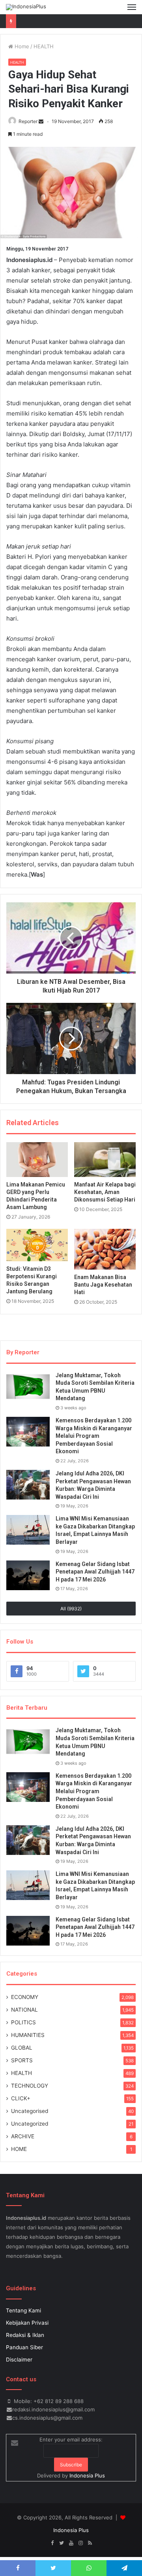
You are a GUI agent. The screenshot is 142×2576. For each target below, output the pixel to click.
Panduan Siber (24, 2347)
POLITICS (23, 2022)
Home (21, 46)
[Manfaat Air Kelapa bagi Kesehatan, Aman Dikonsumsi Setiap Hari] (105, 1160)
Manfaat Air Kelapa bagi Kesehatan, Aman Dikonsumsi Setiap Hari (105, 1192)
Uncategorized (30, 2124)
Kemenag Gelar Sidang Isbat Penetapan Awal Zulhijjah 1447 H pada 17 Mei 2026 (95, 1572)
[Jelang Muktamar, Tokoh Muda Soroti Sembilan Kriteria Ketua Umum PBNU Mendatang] (28, 1387)
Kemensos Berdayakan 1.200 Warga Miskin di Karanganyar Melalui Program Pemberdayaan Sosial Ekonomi (94, 1436)
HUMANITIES (28, 2035)
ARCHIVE (23, 2136)
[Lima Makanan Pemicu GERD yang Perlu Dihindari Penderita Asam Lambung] (37, 1160)
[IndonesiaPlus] (26, 7)
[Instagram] (80, 2543)
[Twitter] (62, 2543)
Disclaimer (19, 2360)
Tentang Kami (23, 2310)
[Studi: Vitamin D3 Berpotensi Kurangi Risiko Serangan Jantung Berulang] (37, 1245)
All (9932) (71, 1609)
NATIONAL (24, 2010)
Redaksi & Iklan (25, 2335)
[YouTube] (71, 2543)
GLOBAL (22, 2048)
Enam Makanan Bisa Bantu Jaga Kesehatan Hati (103, 1285)
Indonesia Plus (87, 2475)
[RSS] (90, 2543)
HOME (19, 2149)
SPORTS (22, 2060)
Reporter (28, 121)
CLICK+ (21, 2098)
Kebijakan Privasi (27, 2323)
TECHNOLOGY (30, 2086)
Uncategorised (30, 2111)
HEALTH (44, 46)
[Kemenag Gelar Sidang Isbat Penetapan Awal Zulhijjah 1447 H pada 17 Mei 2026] (28, 1575)
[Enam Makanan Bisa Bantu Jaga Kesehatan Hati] (105, 1249)
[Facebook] (52, 2543)
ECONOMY (25, 1997)
